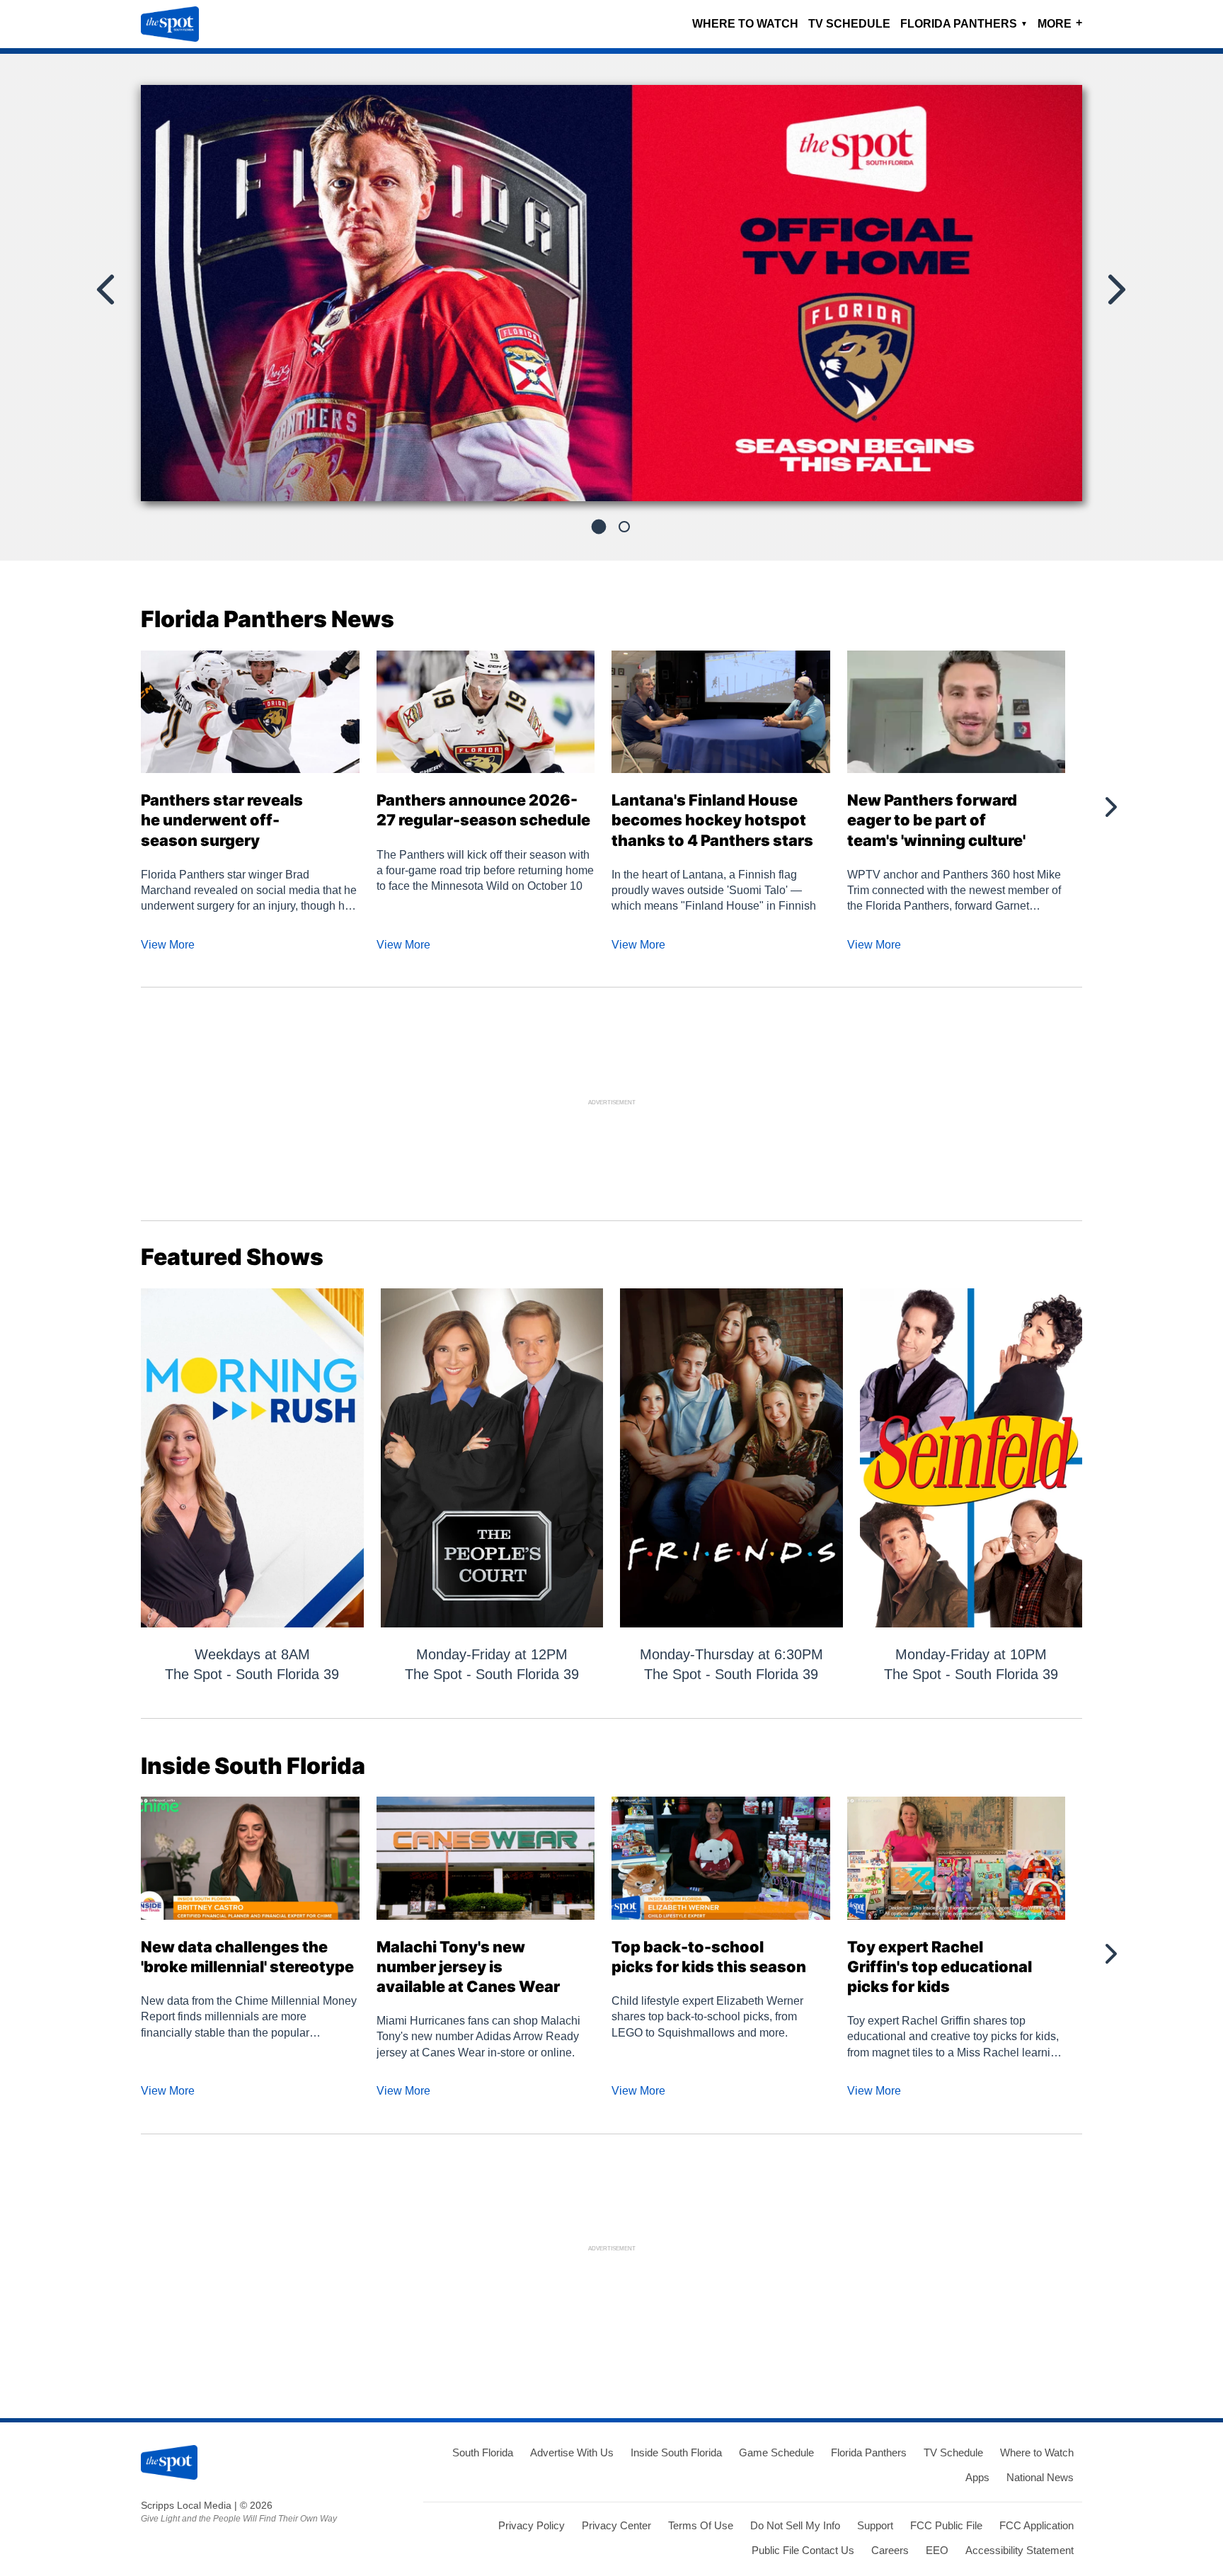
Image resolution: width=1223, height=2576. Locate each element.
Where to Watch (745, 24)
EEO (937, 2550)
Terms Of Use (701, 2525)
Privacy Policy (532, 2525)
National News (1040, 2477)
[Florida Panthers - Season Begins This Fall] (611, 299)
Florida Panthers (964, 24)
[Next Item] (1115, 290)
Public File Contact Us (803, 2550)
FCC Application (1037, 2525)
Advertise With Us (572, 2452)
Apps (977, 2477)
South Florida (483, 2452)
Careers (890, 2550)
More (1060, 23)
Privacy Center (616, 2525)
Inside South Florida (676, 2452)
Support (875, 2525)
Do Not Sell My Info (795, 2525)
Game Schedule (776, 2452)
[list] (611, 293)
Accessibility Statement (1020, 2550)
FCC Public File (946, 2525)
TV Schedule (849, 24)
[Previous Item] (107, 290)
